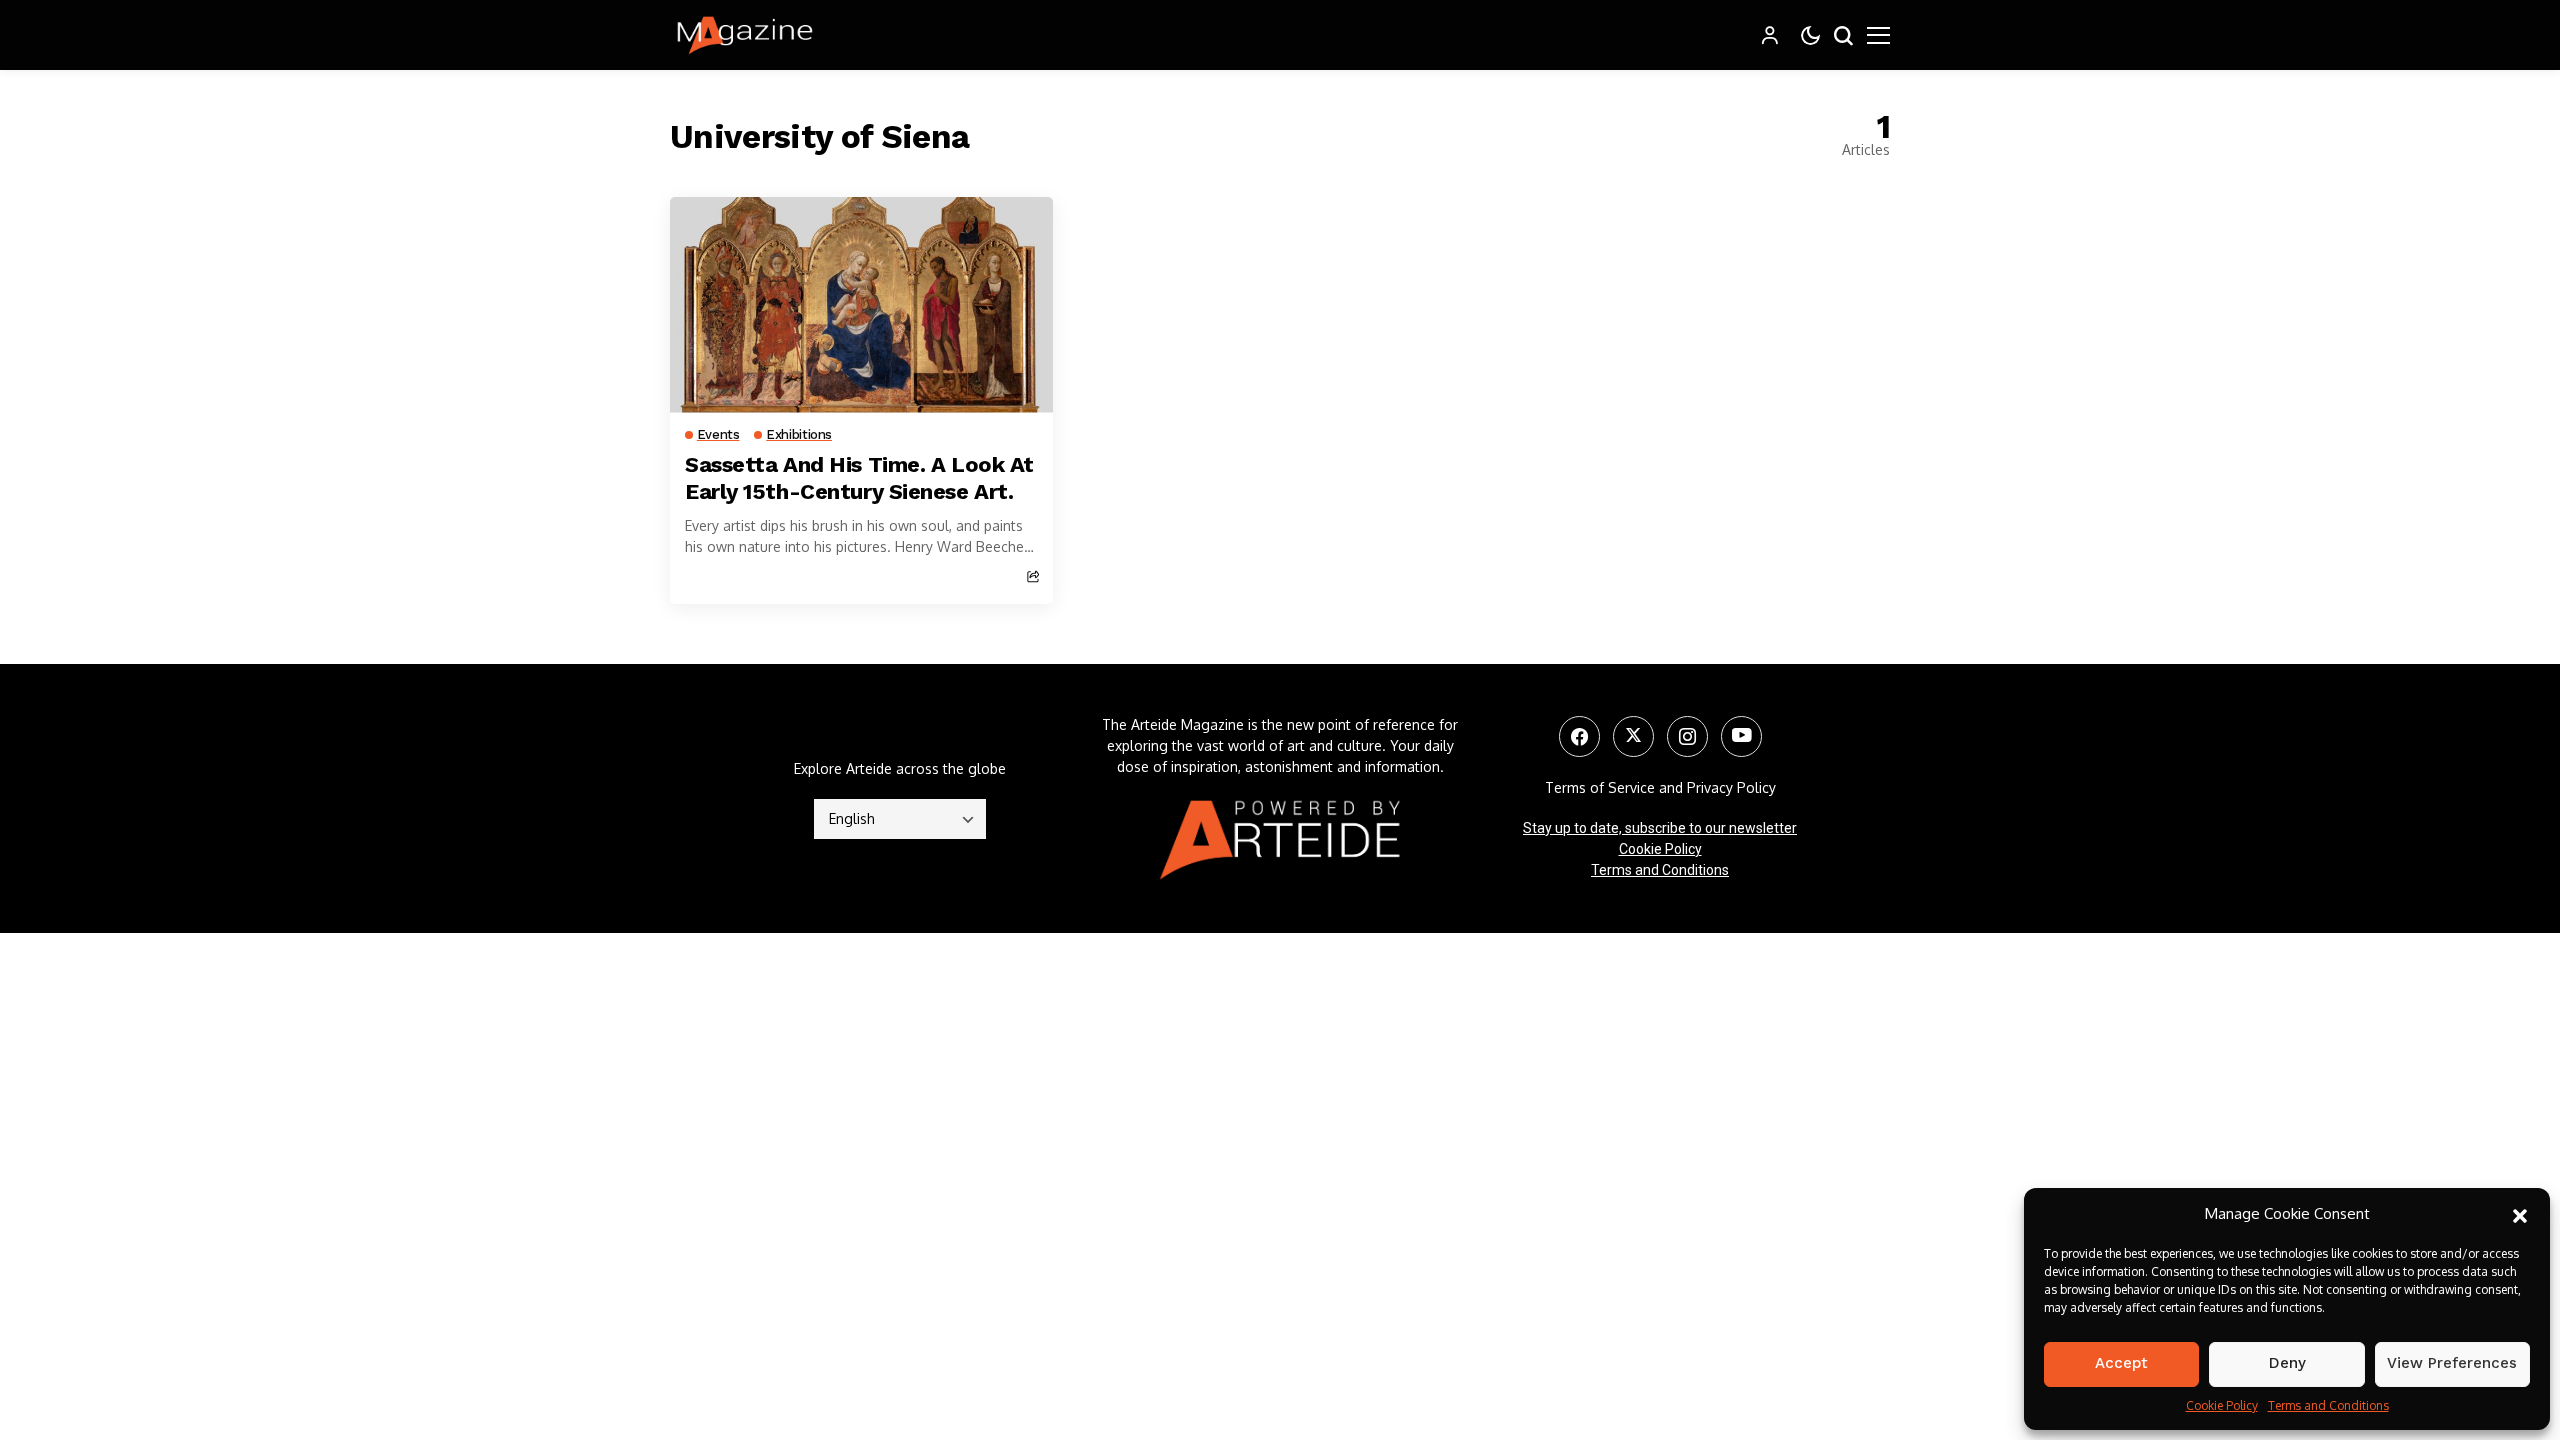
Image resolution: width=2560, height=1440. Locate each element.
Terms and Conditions (2328, 1405)
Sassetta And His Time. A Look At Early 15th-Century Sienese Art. (859, 477)
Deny (2287, 1363)
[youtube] (1741, 736)
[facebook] (1579, 736)
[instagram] (1687, 736)
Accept (2121, 1363)
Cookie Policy (2222, 1405)
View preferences (2452, 1363)
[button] (2520, 1214)
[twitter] (1633, 736)
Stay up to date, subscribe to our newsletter (1660, 828)
